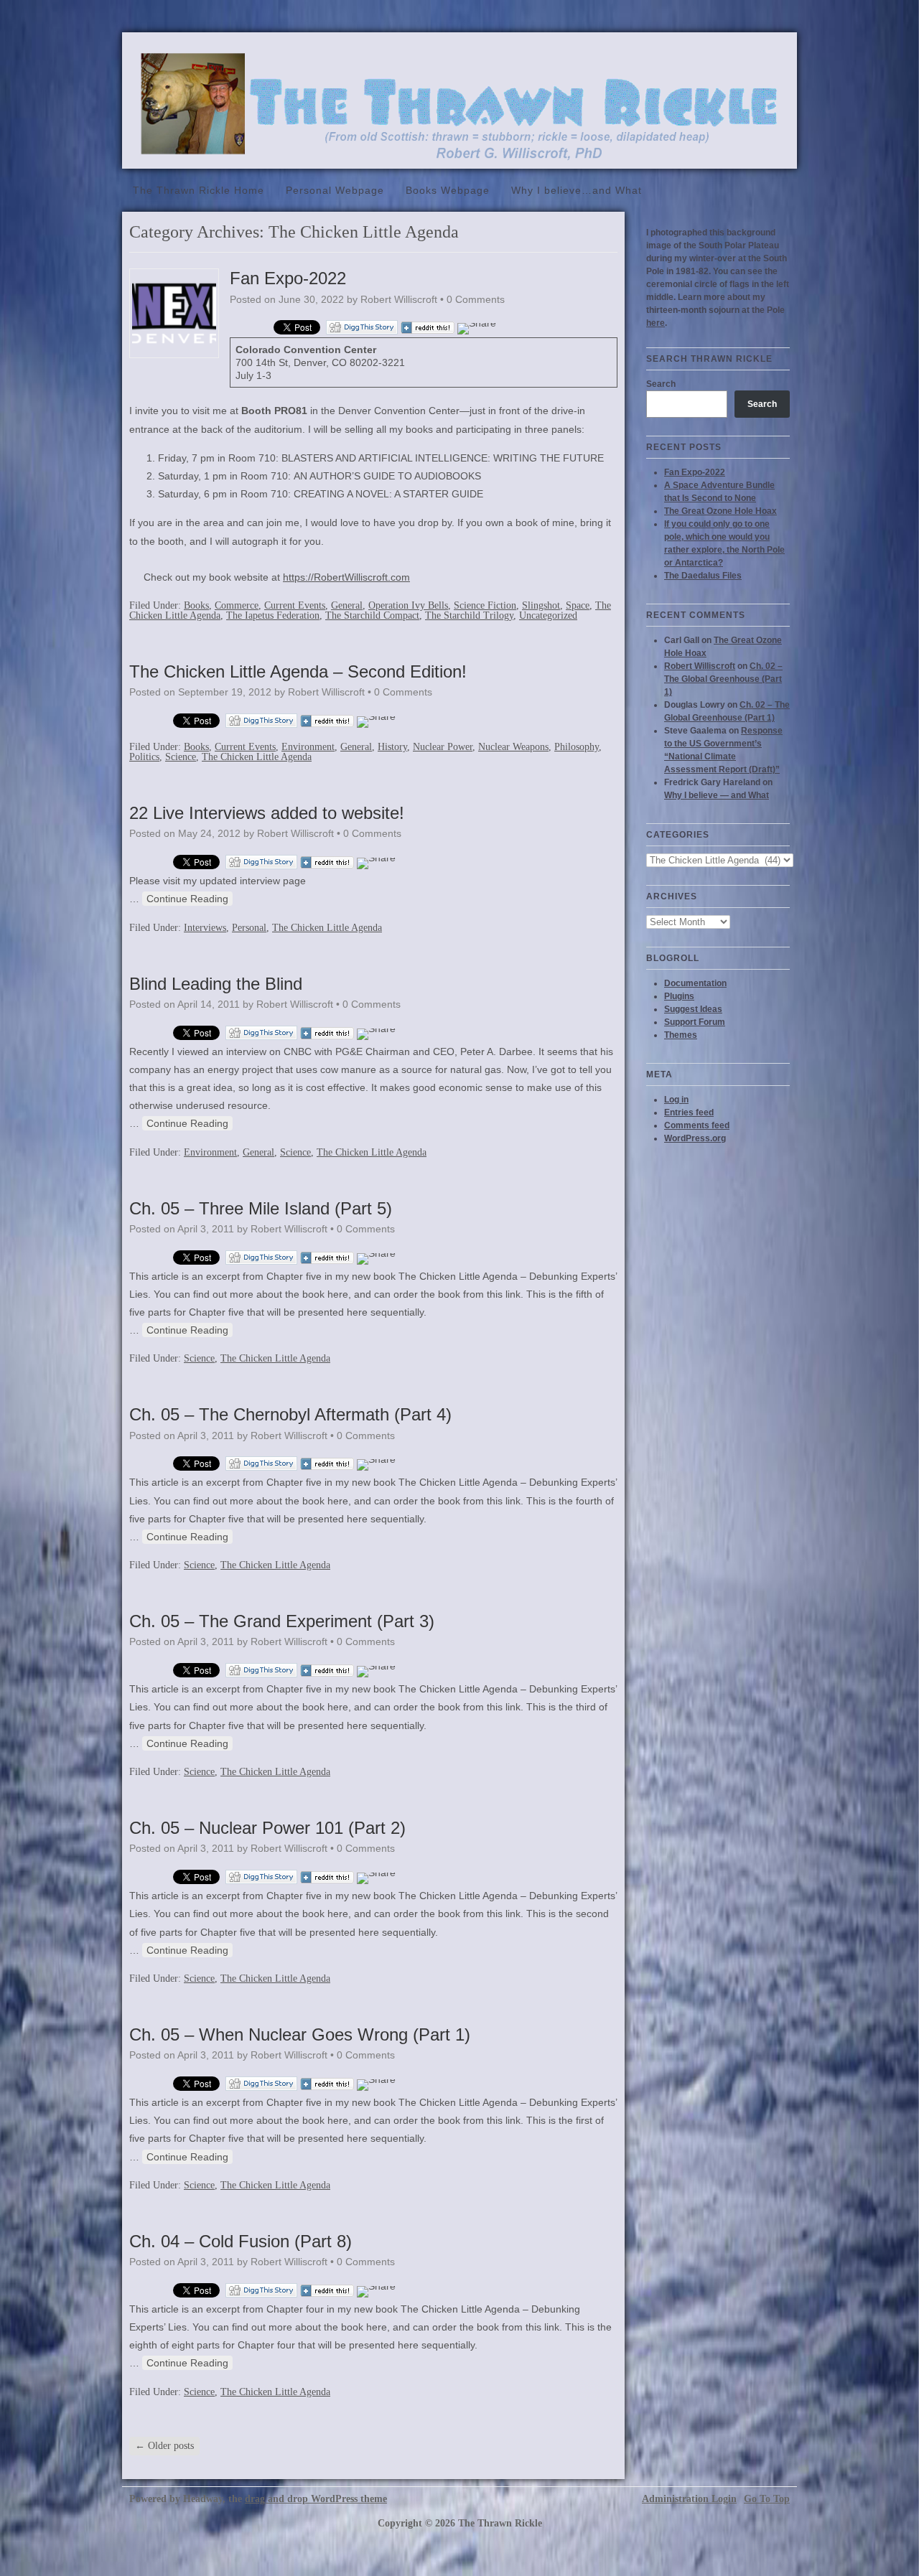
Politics (144, 757)
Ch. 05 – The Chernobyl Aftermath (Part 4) (290, 1414)
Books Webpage (448, 190)
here (656, 323)
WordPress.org (695, 1138)
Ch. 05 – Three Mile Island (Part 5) (261, 1208)
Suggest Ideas (693, 1009)
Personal (249, 928)
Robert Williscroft (700, 666)
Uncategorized (548, 615)
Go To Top (767, 2499)
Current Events (295, 605)
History (392, 747)
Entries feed (689, 1113)
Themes (681, 1035)
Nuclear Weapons (513, 747)
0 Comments (476, 299)
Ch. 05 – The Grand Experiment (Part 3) (282, 1621)
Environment (308, 747)
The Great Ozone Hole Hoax (720, 511)
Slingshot (541, 605)
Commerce (237, 605)
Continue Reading (187, 899)
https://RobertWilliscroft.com (346, 577)
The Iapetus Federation (273, 615)
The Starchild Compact (372, 615)
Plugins (679, 996)
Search (661, 384)
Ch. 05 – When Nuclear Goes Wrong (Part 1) (300, 2034)
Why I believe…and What (577, 190)
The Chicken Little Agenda (257, 757)
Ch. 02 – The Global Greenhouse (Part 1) (723, 679)
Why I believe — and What (717, 795)
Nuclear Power (443, 747)
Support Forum (695, 1022)
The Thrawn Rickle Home (199, 190)
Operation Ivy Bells (408, 605)
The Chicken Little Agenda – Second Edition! (298, 671)
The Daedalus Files (703, 576)
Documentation (695, 983)
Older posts (164, 2446)
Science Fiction (485, 605)
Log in (676, 1100)
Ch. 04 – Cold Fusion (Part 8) (241, 2241)
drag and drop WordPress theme (316, 2499)
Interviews (205, 928)
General (347, 605)
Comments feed (697, 1125)
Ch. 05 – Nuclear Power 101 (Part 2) (267, 1828)
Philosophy (577, 747)
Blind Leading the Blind (216, 984)
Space (578, 605)
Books (196, 605)
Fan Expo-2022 (288, 278)
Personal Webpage (335, 190)
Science (181, 757)
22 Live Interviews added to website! (267, 813)
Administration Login (689, 2499)
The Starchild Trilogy (469, 615)
